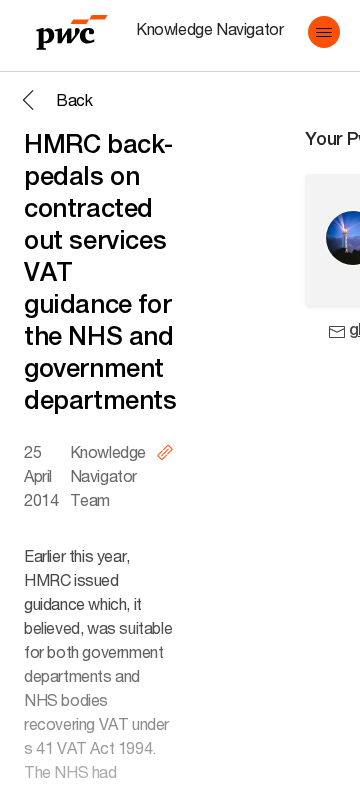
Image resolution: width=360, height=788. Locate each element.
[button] (324, 32)
